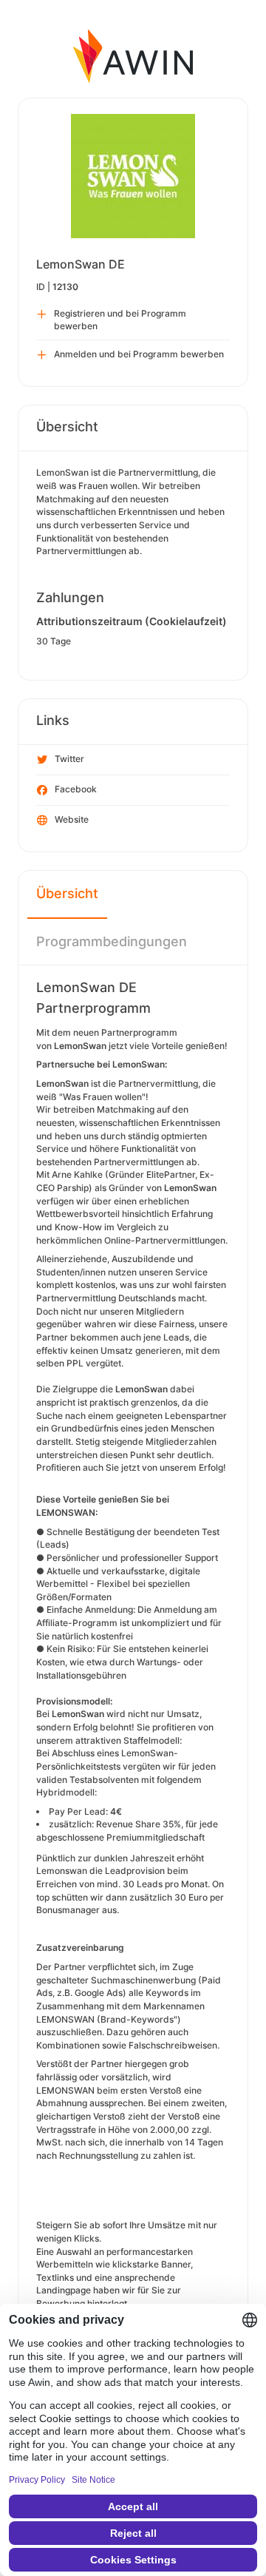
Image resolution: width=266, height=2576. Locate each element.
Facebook (76, 789)
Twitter (69, 759)
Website (72, 819)
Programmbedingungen (112, 941)
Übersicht (67, 893)
